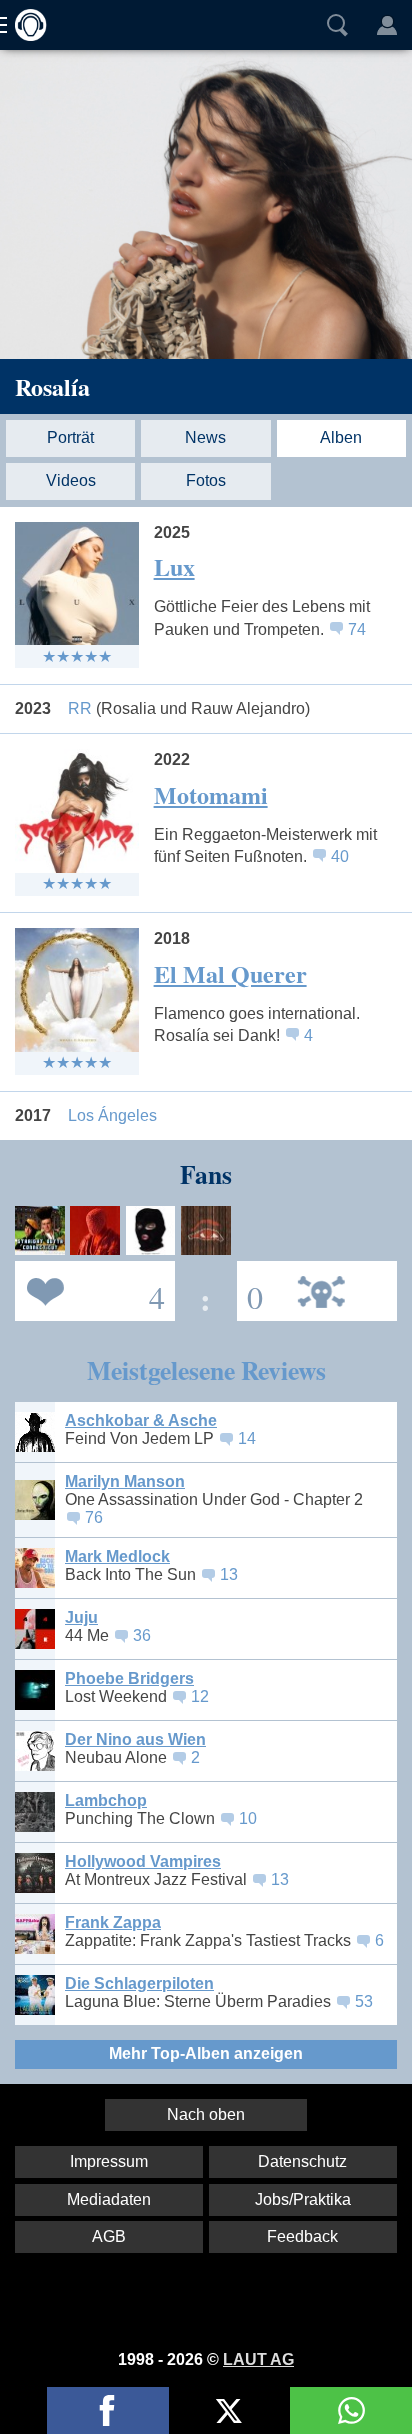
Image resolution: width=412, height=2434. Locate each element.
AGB (109, 2236)
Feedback (302, 2236)
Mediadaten (109, 2199)
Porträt (70, 437)
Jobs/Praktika (303, 2199)
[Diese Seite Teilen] (108, 2410)
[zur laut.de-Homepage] (25, 25)
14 (247, 1438)
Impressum (109, 2161)
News (205, 437)
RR (189, 708)
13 (229, 1574)
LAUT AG (258, 2359)
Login (387, 25)
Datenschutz (302, 2161)
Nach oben (206, 2114)
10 (248, 1818)
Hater (250, 1289)
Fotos (206, 480)
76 (94, 1517)
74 (357, 629)
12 (200, 1696)
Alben (341, 437)
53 (364, 2001)
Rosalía (52, 386)
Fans (90, 1289)
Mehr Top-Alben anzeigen (206, 2053)
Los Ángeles (112, 1115)
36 (142, 1635)
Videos (71, 480)
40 (340, 856)
